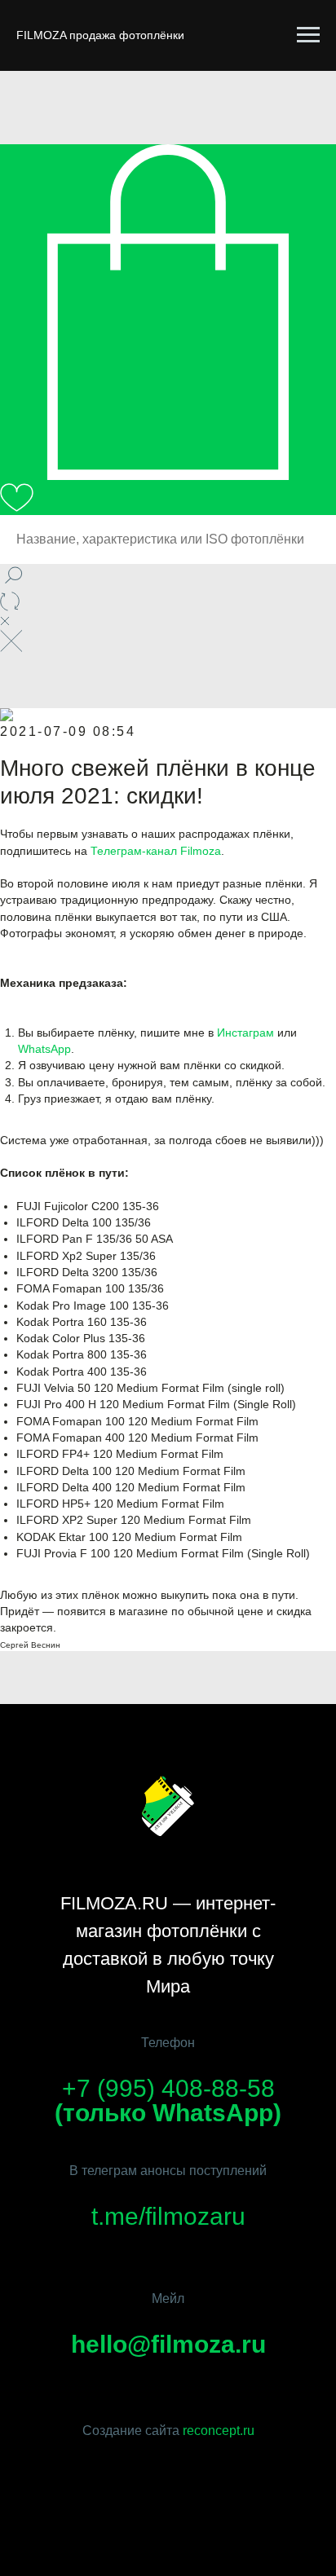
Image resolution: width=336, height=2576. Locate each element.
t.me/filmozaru (168, 2216)
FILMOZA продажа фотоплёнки (100, 35)
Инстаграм (245, 1033)
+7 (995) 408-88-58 (168, 2088)
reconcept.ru (219, 2431)
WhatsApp (44, 1049)
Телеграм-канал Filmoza (156, 851)
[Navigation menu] (308, 35)
